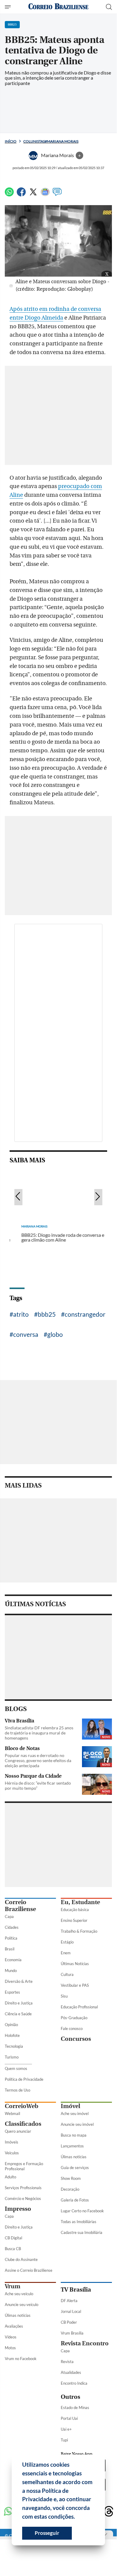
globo (55, 1334)
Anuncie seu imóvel (77, 2124)
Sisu (64, 1996)
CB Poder (69, 2322)
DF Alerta (69, 2301)
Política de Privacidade (24, 2079)
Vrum (13, 2286)
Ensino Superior (74, 1920)
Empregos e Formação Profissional (24, 2166)
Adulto (10, 2177)
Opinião (11, 2025)
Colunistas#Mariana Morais (51, 141)
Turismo (12, 2057)
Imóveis (12, 2142)
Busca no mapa (74, 2135)
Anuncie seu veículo (22, 2304)
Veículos (12, 2153)
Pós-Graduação (74, 2018)
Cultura (67, 1974)
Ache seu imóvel (75, 2113)
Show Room (71, 2178)
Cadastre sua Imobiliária (82, 2232)
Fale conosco (72, 2028)
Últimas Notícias (75, 1964)
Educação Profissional (79, 2007)
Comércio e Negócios (23, 2198)
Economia (13, 1960)
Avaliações (14, 2326)
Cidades (12, 1927)
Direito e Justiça (19, 2003)
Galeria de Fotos (75, 2200)
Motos (10, 2348)
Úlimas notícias (74, 2157)
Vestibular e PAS (75, 1985)
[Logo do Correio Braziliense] (58, 7)
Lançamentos (72, 2146)
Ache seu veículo (19, 2294)
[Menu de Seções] (9, 7)
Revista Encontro (85, 2343)
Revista (67, 2362)
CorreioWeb (22, 2106)
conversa (26, 1334)
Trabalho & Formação (79, 1931)
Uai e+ (66, 2429)
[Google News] (45, 194)
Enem (66, 1953)
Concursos (76, 2039)
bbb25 (47, 1314)
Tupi (64, 2440)
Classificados (23, 2124)
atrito (21, 1314)
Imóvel (70, 2106)
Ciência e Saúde (18, 2014)
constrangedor (85, 1314)
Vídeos (11, 2337)
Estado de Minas (75, 2408)
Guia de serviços (75, 2168)
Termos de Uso (18, 2090)
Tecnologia (14, 2046)
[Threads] (109, 2512)
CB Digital (13, 2238)
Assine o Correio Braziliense (29, 2270)
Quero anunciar (18, 2131)
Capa (9, 1916)
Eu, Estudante (80, 1902)
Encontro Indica (74, 2383)
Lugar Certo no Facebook (82, 2211)
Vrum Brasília (72, 2333)
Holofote (12, 2035)
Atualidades (71, 2372)
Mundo (11, 1971)
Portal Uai (69, 2418)
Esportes (12, 1992)
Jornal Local (71, 2311)
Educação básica (75, 1910)
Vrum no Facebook (21, 2359)
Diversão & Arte (19, 1981)
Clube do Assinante (21, 2259)
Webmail (12, 2113)
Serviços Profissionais (23, 2188)
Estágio (67, 1942)
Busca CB (13, 2249)
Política (11, 1938)
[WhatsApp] (9, 194)
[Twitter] (33, 194)
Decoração (70, 2189)
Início (11, 141)
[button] (77, 2517)
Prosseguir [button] (47, 2533)
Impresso (18, 2209)
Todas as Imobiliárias (79, 2222)
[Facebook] (21, 194)
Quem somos (16, 2068)
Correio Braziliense (20, 1906)
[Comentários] (57, 194)
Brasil (10, 1949)
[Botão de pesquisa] (109, 7)
